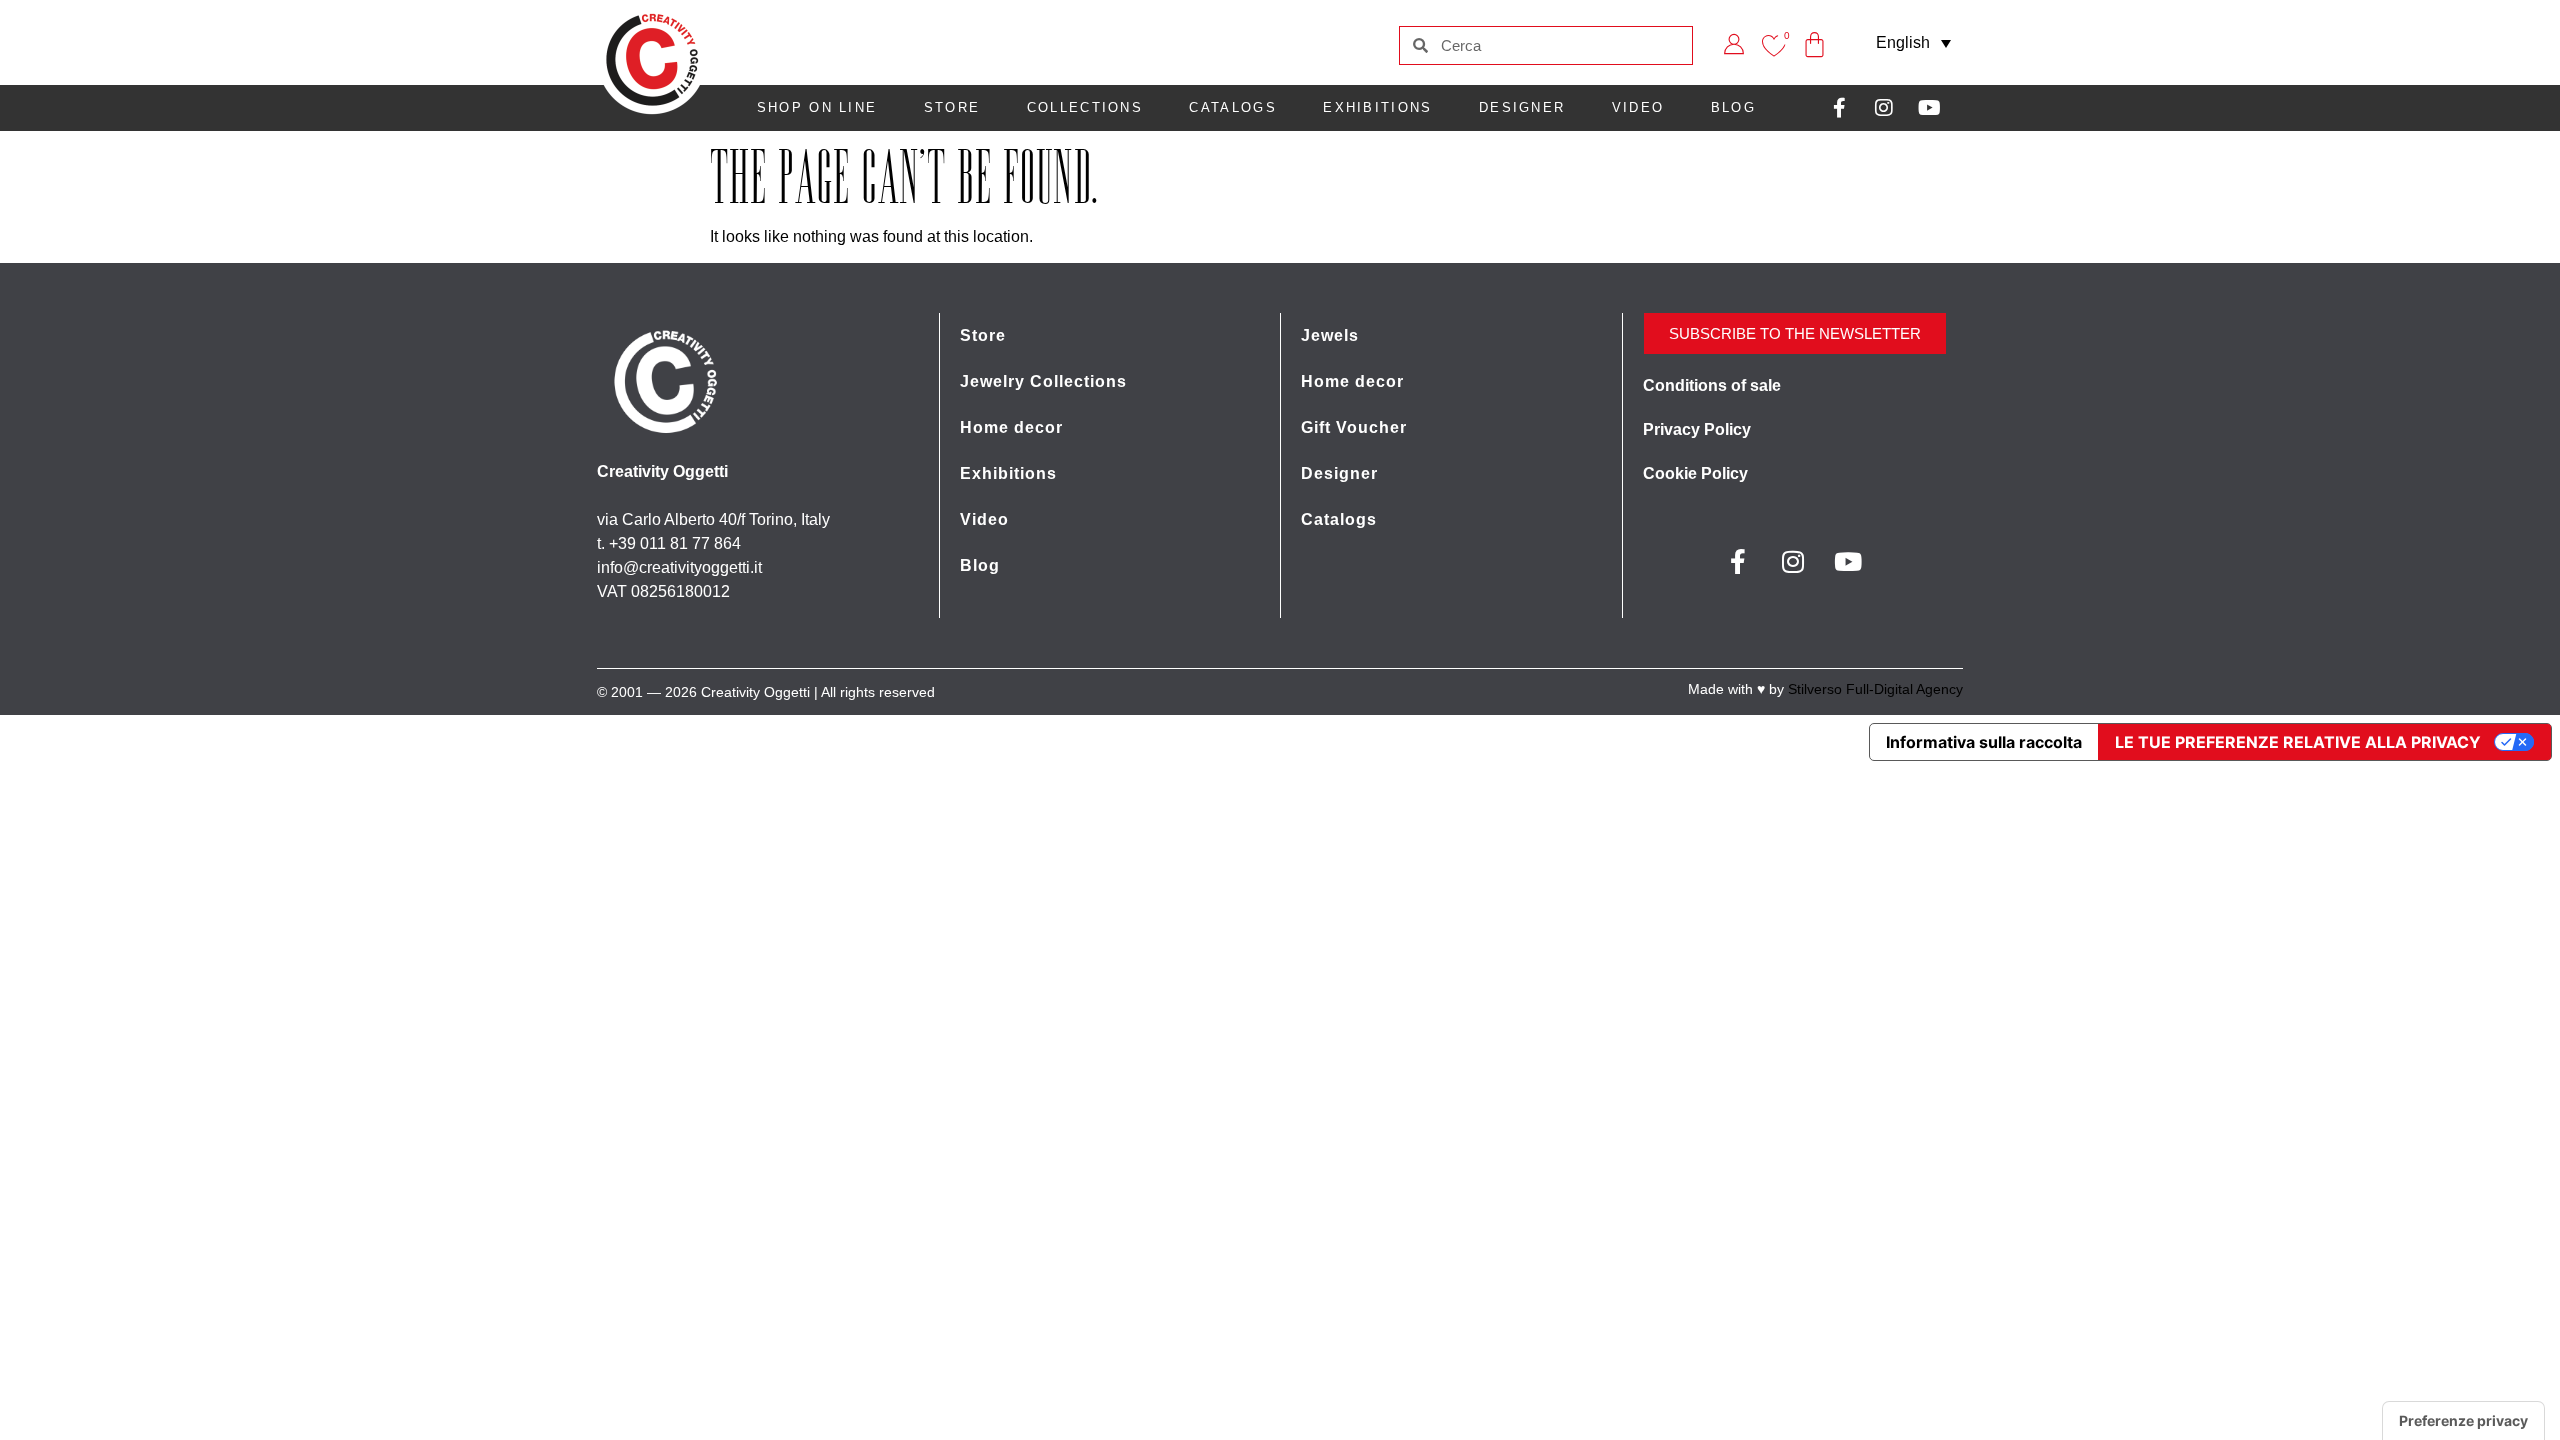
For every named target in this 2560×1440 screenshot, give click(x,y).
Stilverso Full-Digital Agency (1875, 689)
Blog (980, 565)
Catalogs (1232, 107)
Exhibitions (1377, 107)
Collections (1085, 107)
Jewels (1330, 335)
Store (952, 107)
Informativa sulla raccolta (1984, 742)
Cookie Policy (1695, 473)
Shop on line (817, 107)
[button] (1913, 42)
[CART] (1815, 30)
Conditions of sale (1712, 385)
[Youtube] (1929, 108)
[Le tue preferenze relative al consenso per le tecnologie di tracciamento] (2463, 1421)
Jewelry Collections (1043, 381)
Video (1638, 107)
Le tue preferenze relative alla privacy (2298, 742)
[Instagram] (1884, 108)
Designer (1522, 107)
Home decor (1011, 427)
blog (1733, 107)
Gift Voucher (1354, 427)
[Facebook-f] (1839, 108)
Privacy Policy (1697, 429)
